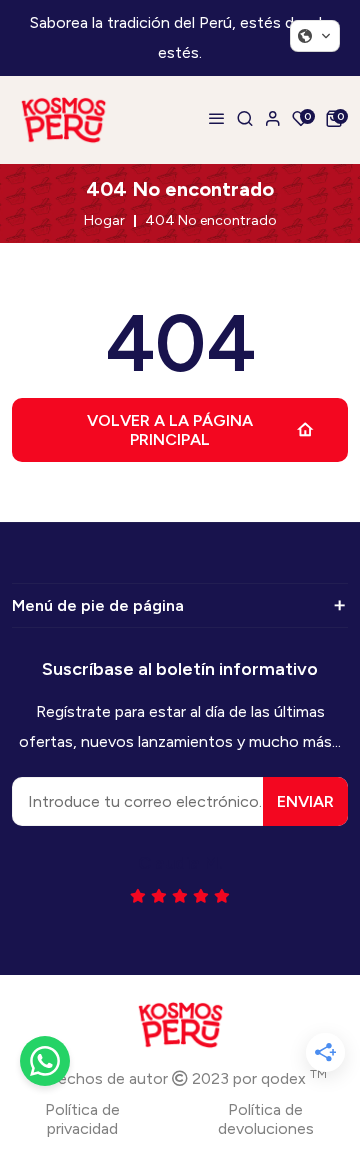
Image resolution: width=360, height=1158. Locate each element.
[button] (315, 36)
